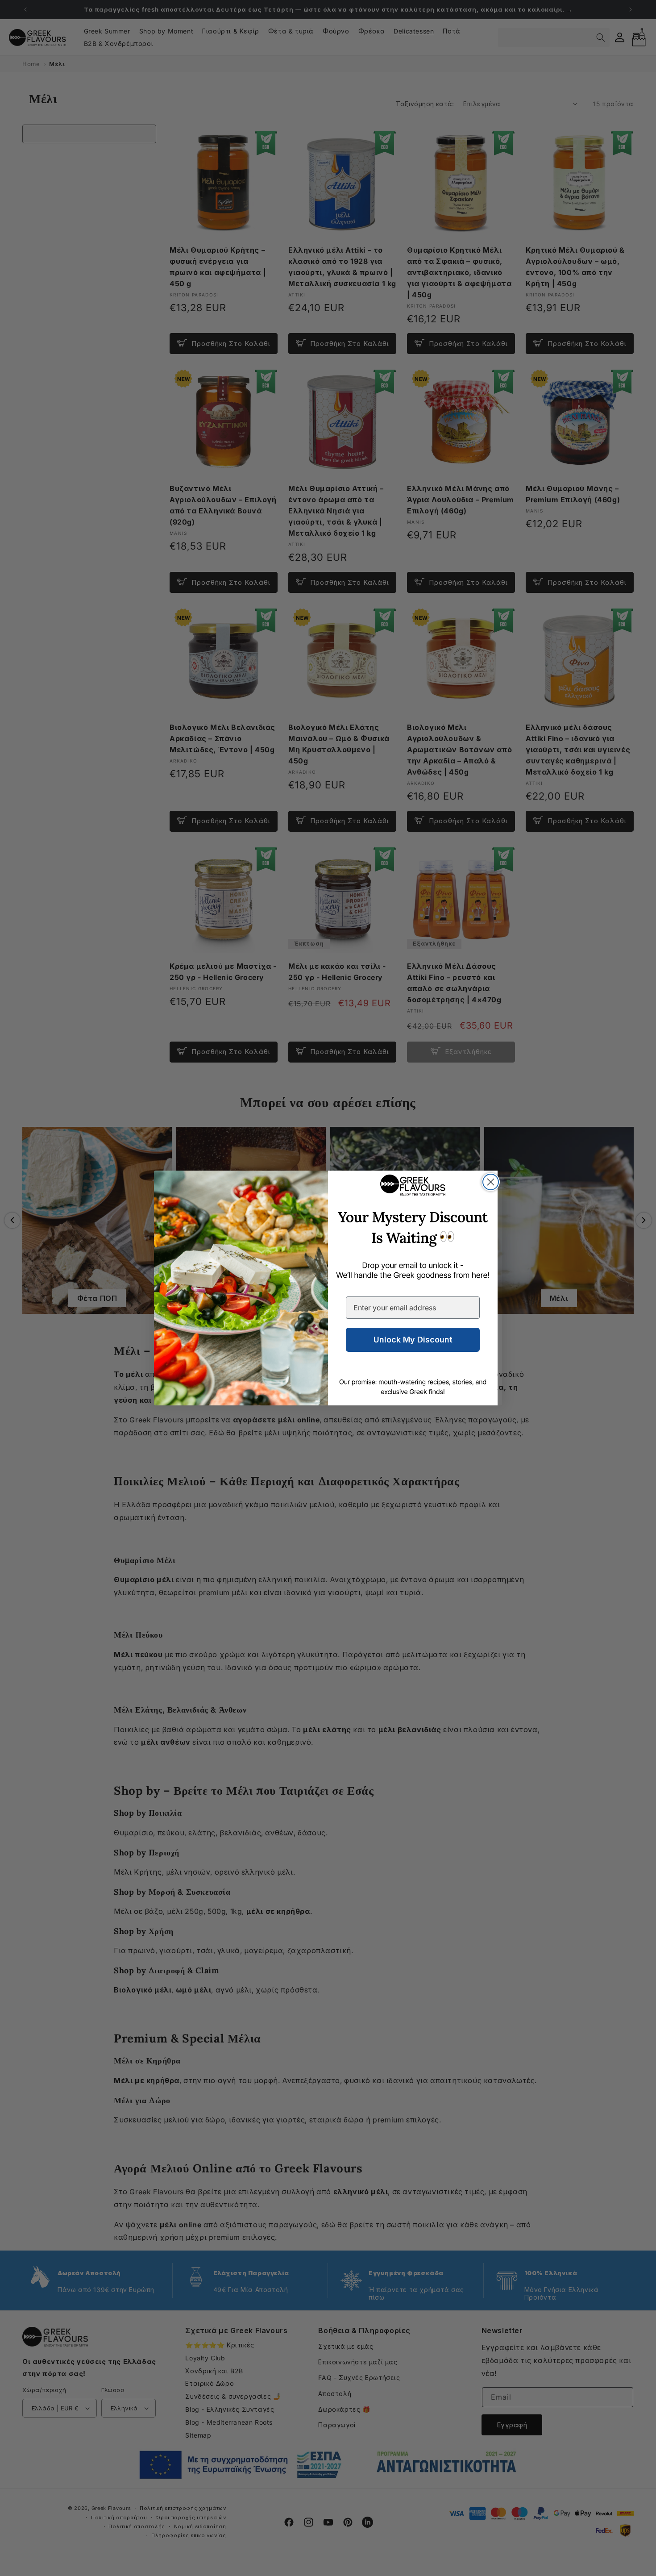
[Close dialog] (491, 1182)
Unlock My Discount (413, 1340)
